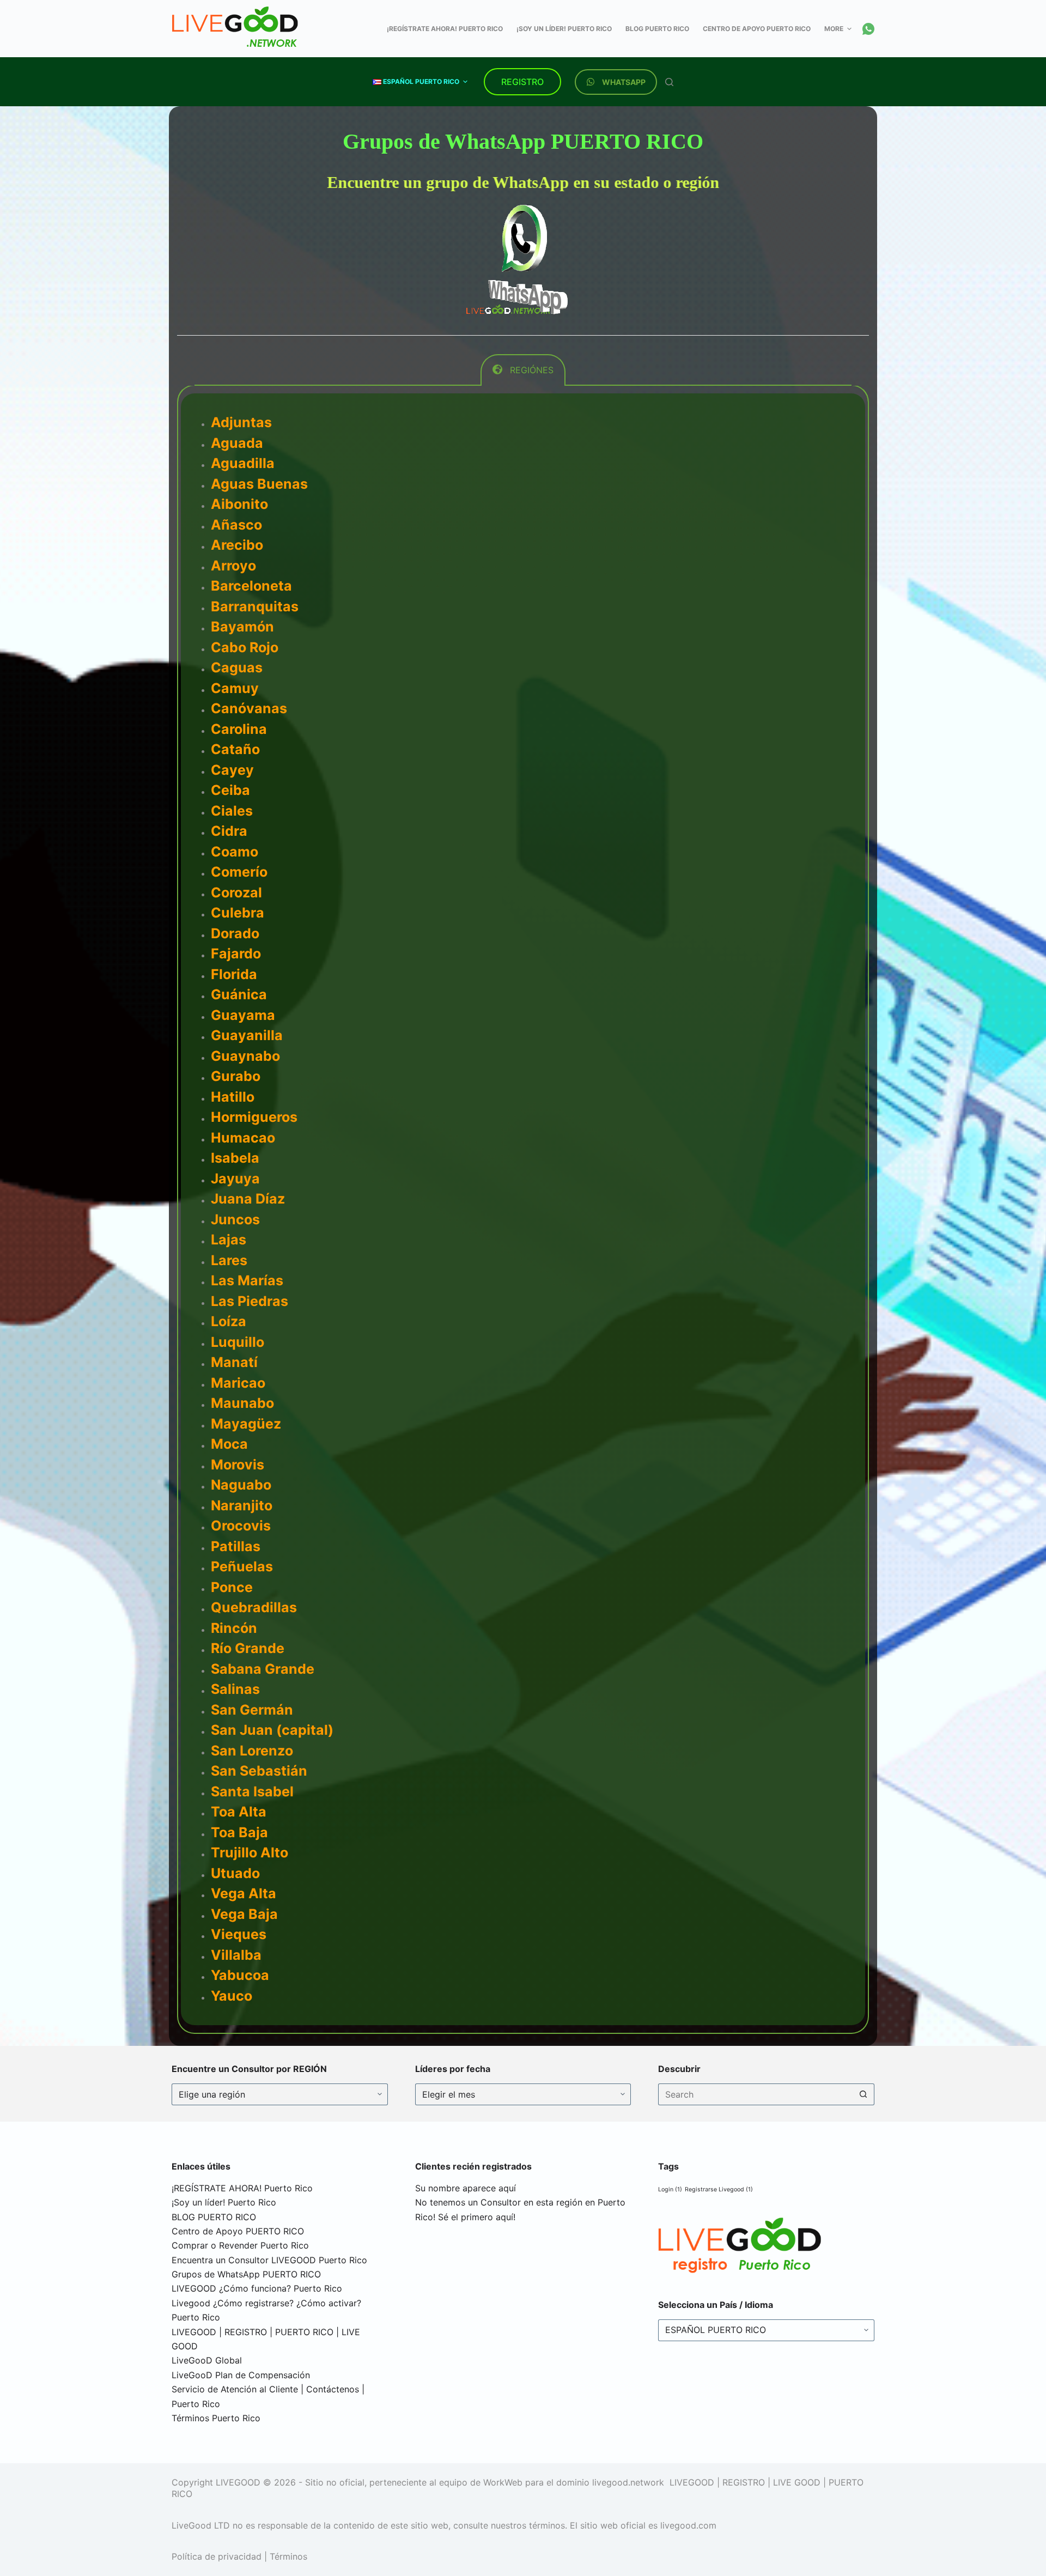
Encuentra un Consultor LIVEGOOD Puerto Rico (269, 1910)
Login (670, 1840)
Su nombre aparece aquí (466, 1838)
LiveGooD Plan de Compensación (241, 2025)
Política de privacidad (217, 2207)
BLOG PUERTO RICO (214, 1867)
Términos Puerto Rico (216, 2068)
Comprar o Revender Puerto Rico (240, 1895)
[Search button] (863, 1745)
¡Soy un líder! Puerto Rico (224, 1852)
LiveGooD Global (207, 2010)
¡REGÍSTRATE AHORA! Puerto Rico (242, 1838)
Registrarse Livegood (719, 1840)
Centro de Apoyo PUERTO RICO (238, 1881)
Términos (288, 2207)
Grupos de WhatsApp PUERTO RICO (246, 1924)
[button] (523, 2232)
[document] (523, 2401)
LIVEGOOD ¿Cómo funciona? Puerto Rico (257, 1939)
